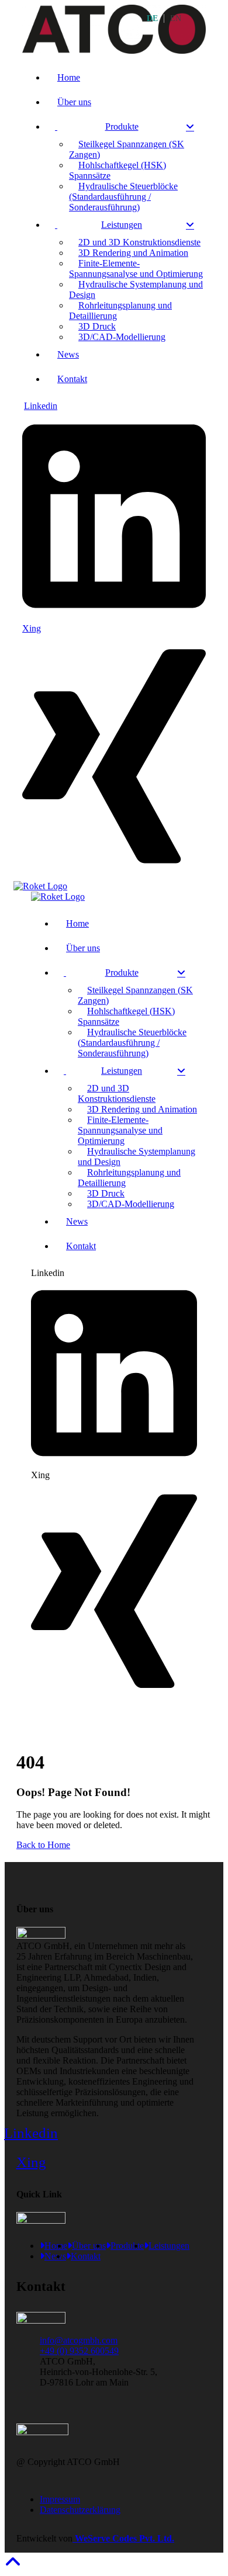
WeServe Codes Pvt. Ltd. (123, 2538)
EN (176, 18)
